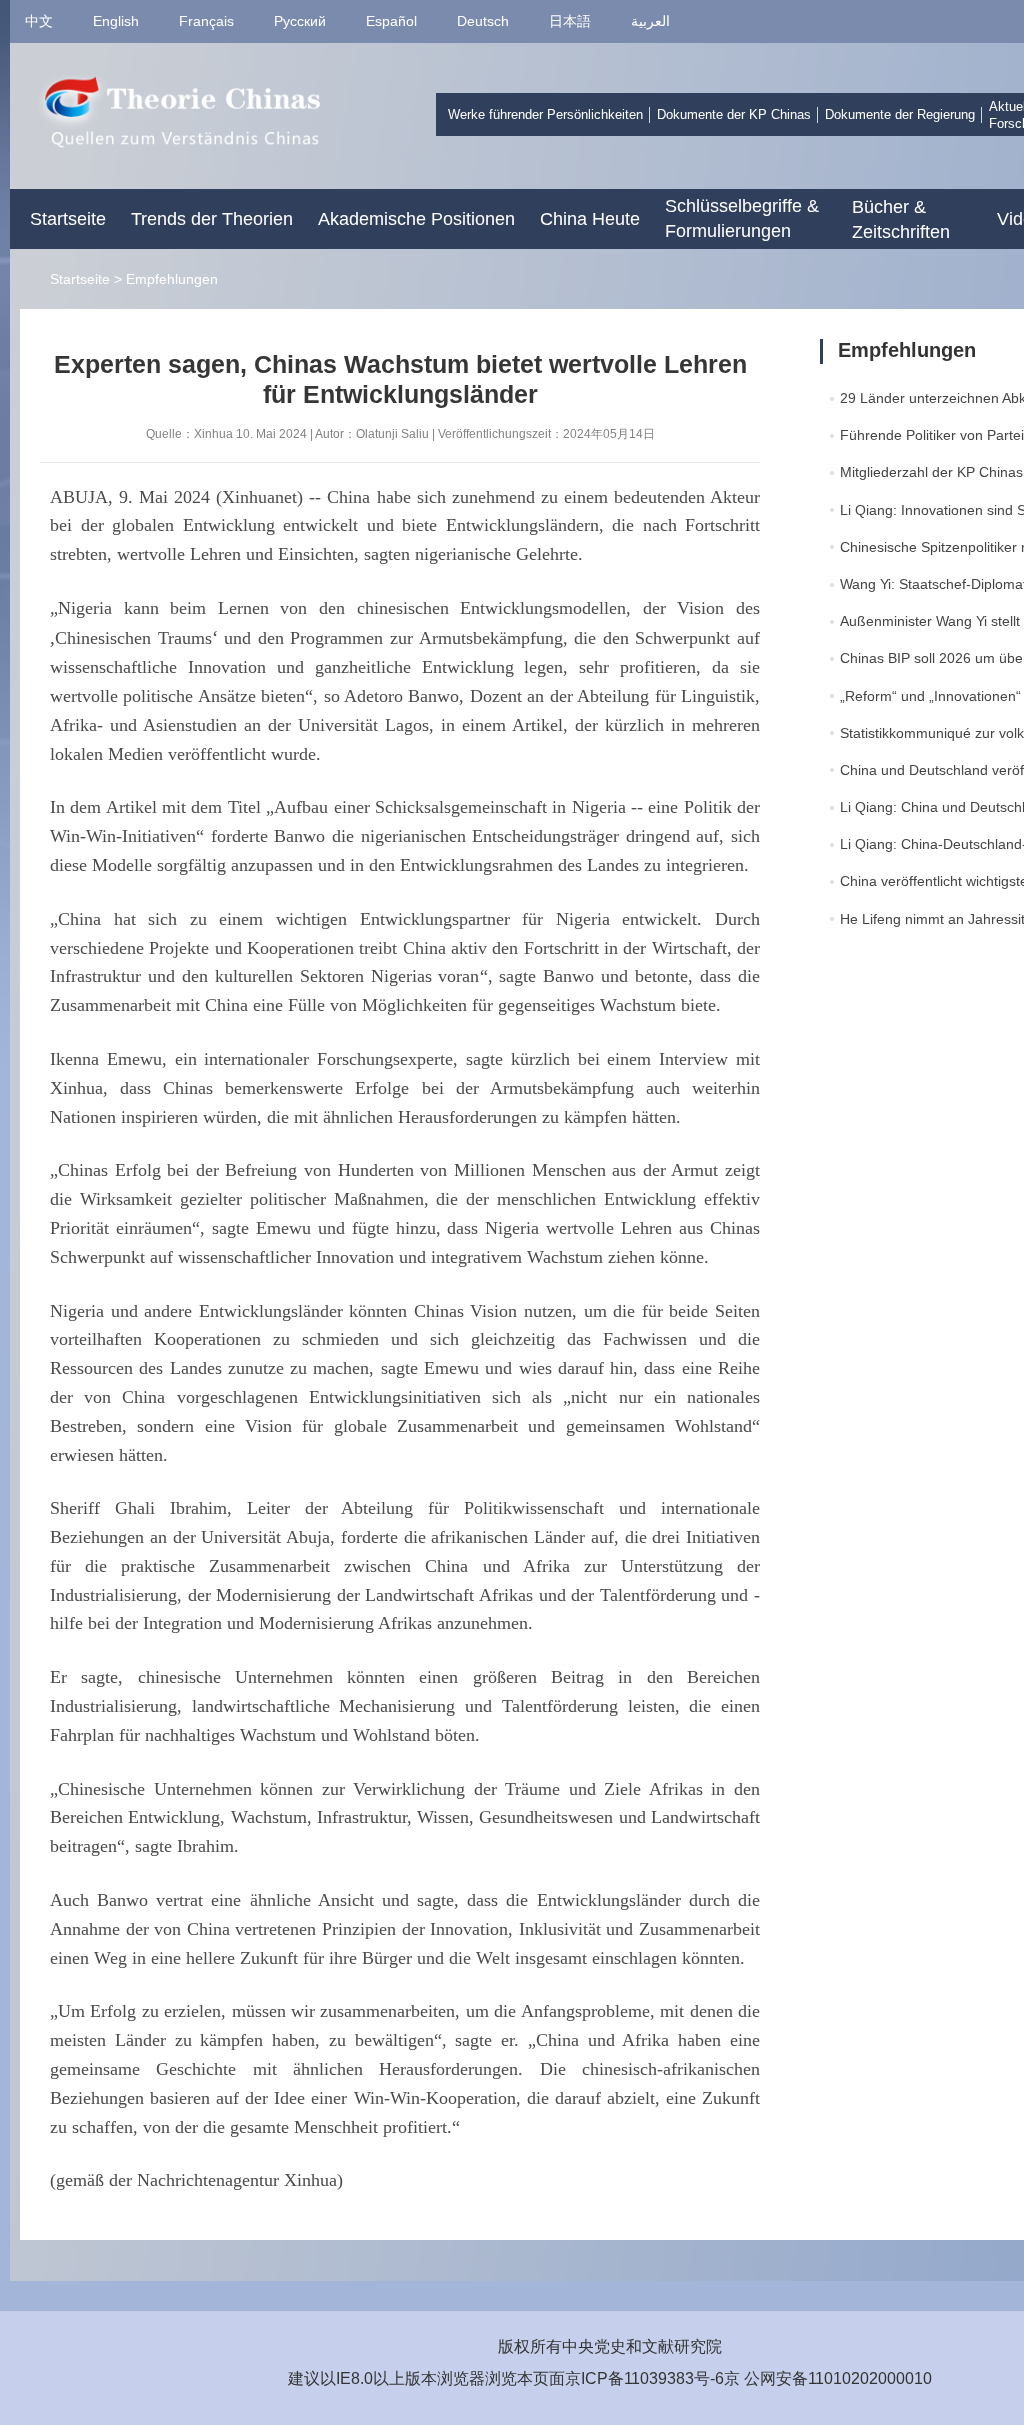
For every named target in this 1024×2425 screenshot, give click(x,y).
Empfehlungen (172, 279)
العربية (650, 21)
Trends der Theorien (212, 219)
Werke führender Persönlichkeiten (545, 114)
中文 (39, 21)
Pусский (300, 21)
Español (391, 21)
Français (206, 21)
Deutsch (483, 21)
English (116, 21)
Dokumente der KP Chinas (734, 114)
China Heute (590, 219)
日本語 (570, 21)
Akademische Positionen (416, 219)
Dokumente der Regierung (900, 114)
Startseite (68, 219)
